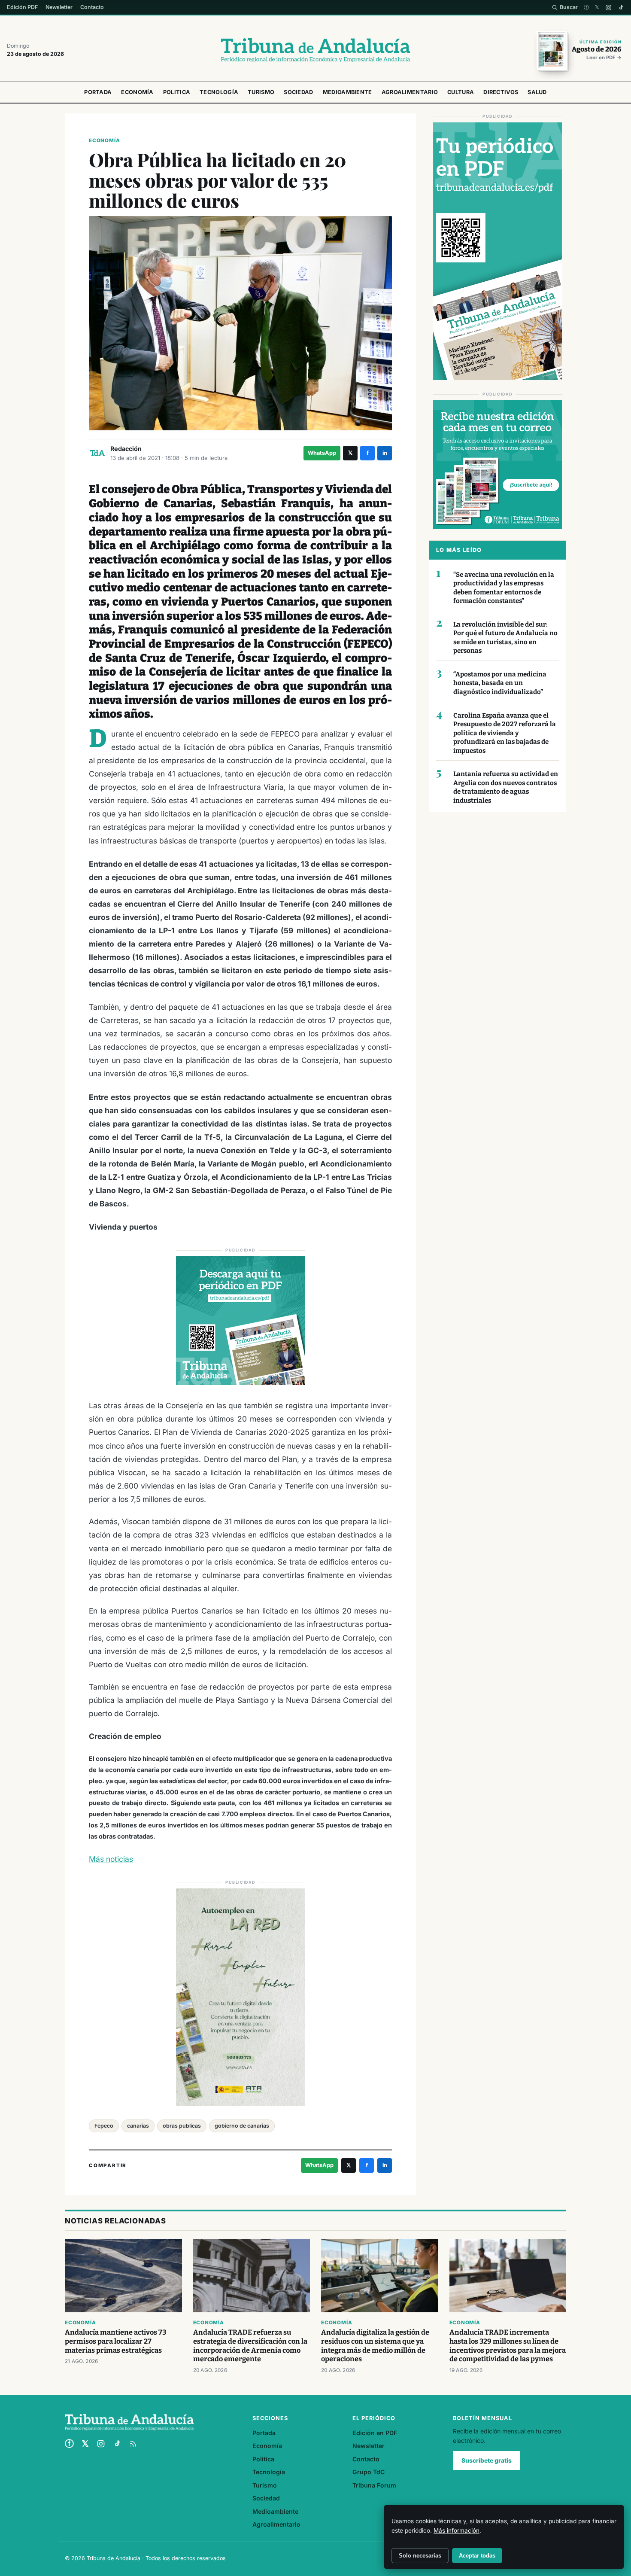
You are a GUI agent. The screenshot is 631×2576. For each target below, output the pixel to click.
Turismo (261, 92)
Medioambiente (347, 92)
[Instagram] (608, 8)
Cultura (461, 92)
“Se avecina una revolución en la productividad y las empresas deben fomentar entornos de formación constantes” (504, 588)
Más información (457, 2530)
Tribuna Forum (374, 2485)
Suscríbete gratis (487, 2460)
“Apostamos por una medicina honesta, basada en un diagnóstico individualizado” (500, 683)
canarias (138, 2126)
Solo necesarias (420, 2556)
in (385, 453)
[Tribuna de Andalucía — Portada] (315, 50)
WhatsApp (322, 453)
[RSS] (133, 2444)
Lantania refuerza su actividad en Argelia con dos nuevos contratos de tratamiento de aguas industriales (506, 787)
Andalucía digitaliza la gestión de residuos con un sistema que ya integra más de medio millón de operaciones (375, 2346)
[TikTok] (621, 8)
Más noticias (111, 1859)
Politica (177, 92)
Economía (137, 92)
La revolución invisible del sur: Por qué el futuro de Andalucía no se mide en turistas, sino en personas (505, 638)
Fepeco (104, 2126)
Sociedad (298, 92)
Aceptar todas (477, 2556)
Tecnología (219, 92)
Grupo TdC (369, 2472)
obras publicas (182, 2126)
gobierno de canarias (242, 2126)
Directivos (501, 92)
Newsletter (59, 7)
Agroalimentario (410, 92)
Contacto (92, 7)
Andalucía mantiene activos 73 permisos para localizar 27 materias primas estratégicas (115, 2341)
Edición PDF (22, 7)
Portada (98, 92)
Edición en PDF (375, 2433)
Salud (537, 92)
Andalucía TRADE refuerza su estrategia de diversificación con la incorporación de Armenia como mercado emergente (250, 2346)
